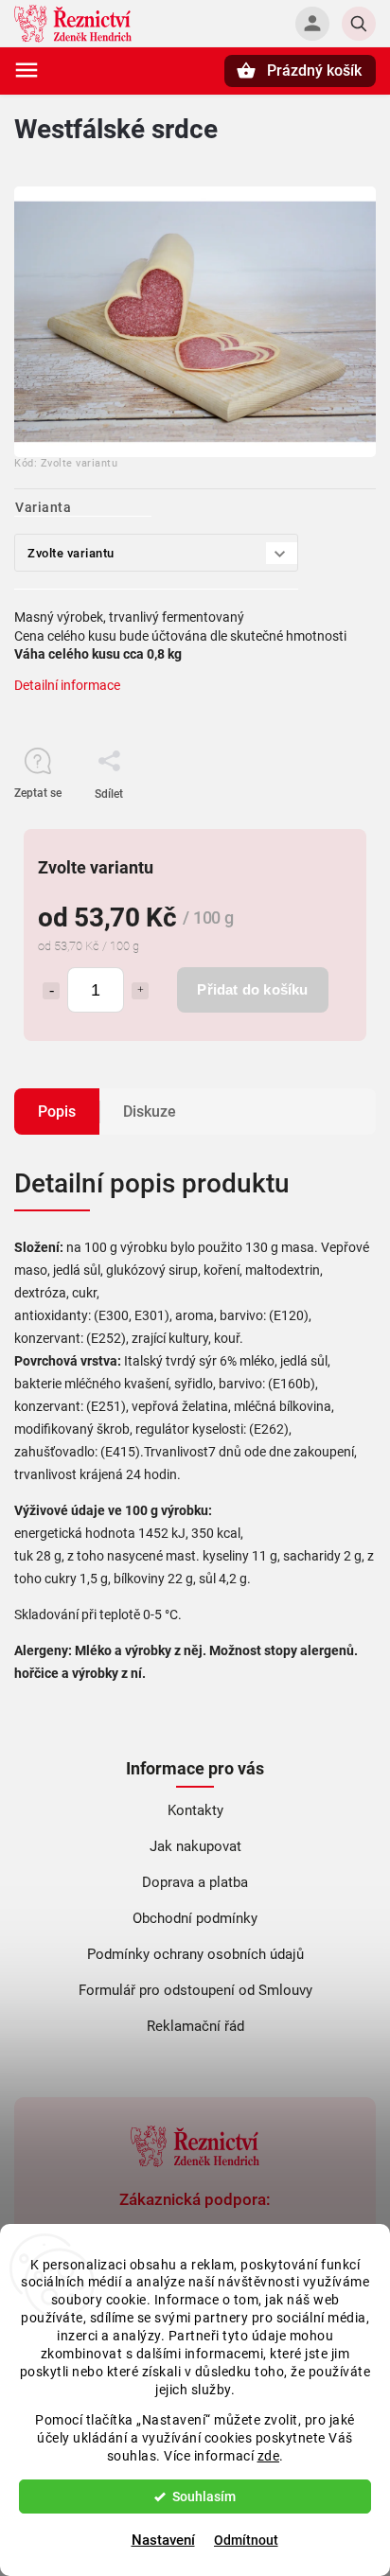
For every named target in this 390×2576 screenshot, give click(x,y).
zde (269, 2456)
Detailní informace (67, 685)
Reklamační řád (195, 2026)
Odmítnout (246, 2540)
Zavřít (318, 827)
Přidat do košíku (252, 989)
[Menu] (27, 70)
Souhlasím (204, 2497)
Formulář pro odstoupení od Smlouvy (195, 1990)
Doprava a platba (195, 1882)
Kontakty (195, 1810)
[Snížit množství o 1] (51, 991)
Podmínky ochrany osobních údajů (195, 1954)
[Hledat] (359, 24)
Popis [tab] (57, 1112)
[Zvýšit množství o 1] (140, 991)
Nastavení (163, 2540)
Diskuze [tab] (150, 1112)
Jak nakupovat (195, 1846)
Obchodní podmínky (195, 1918)
